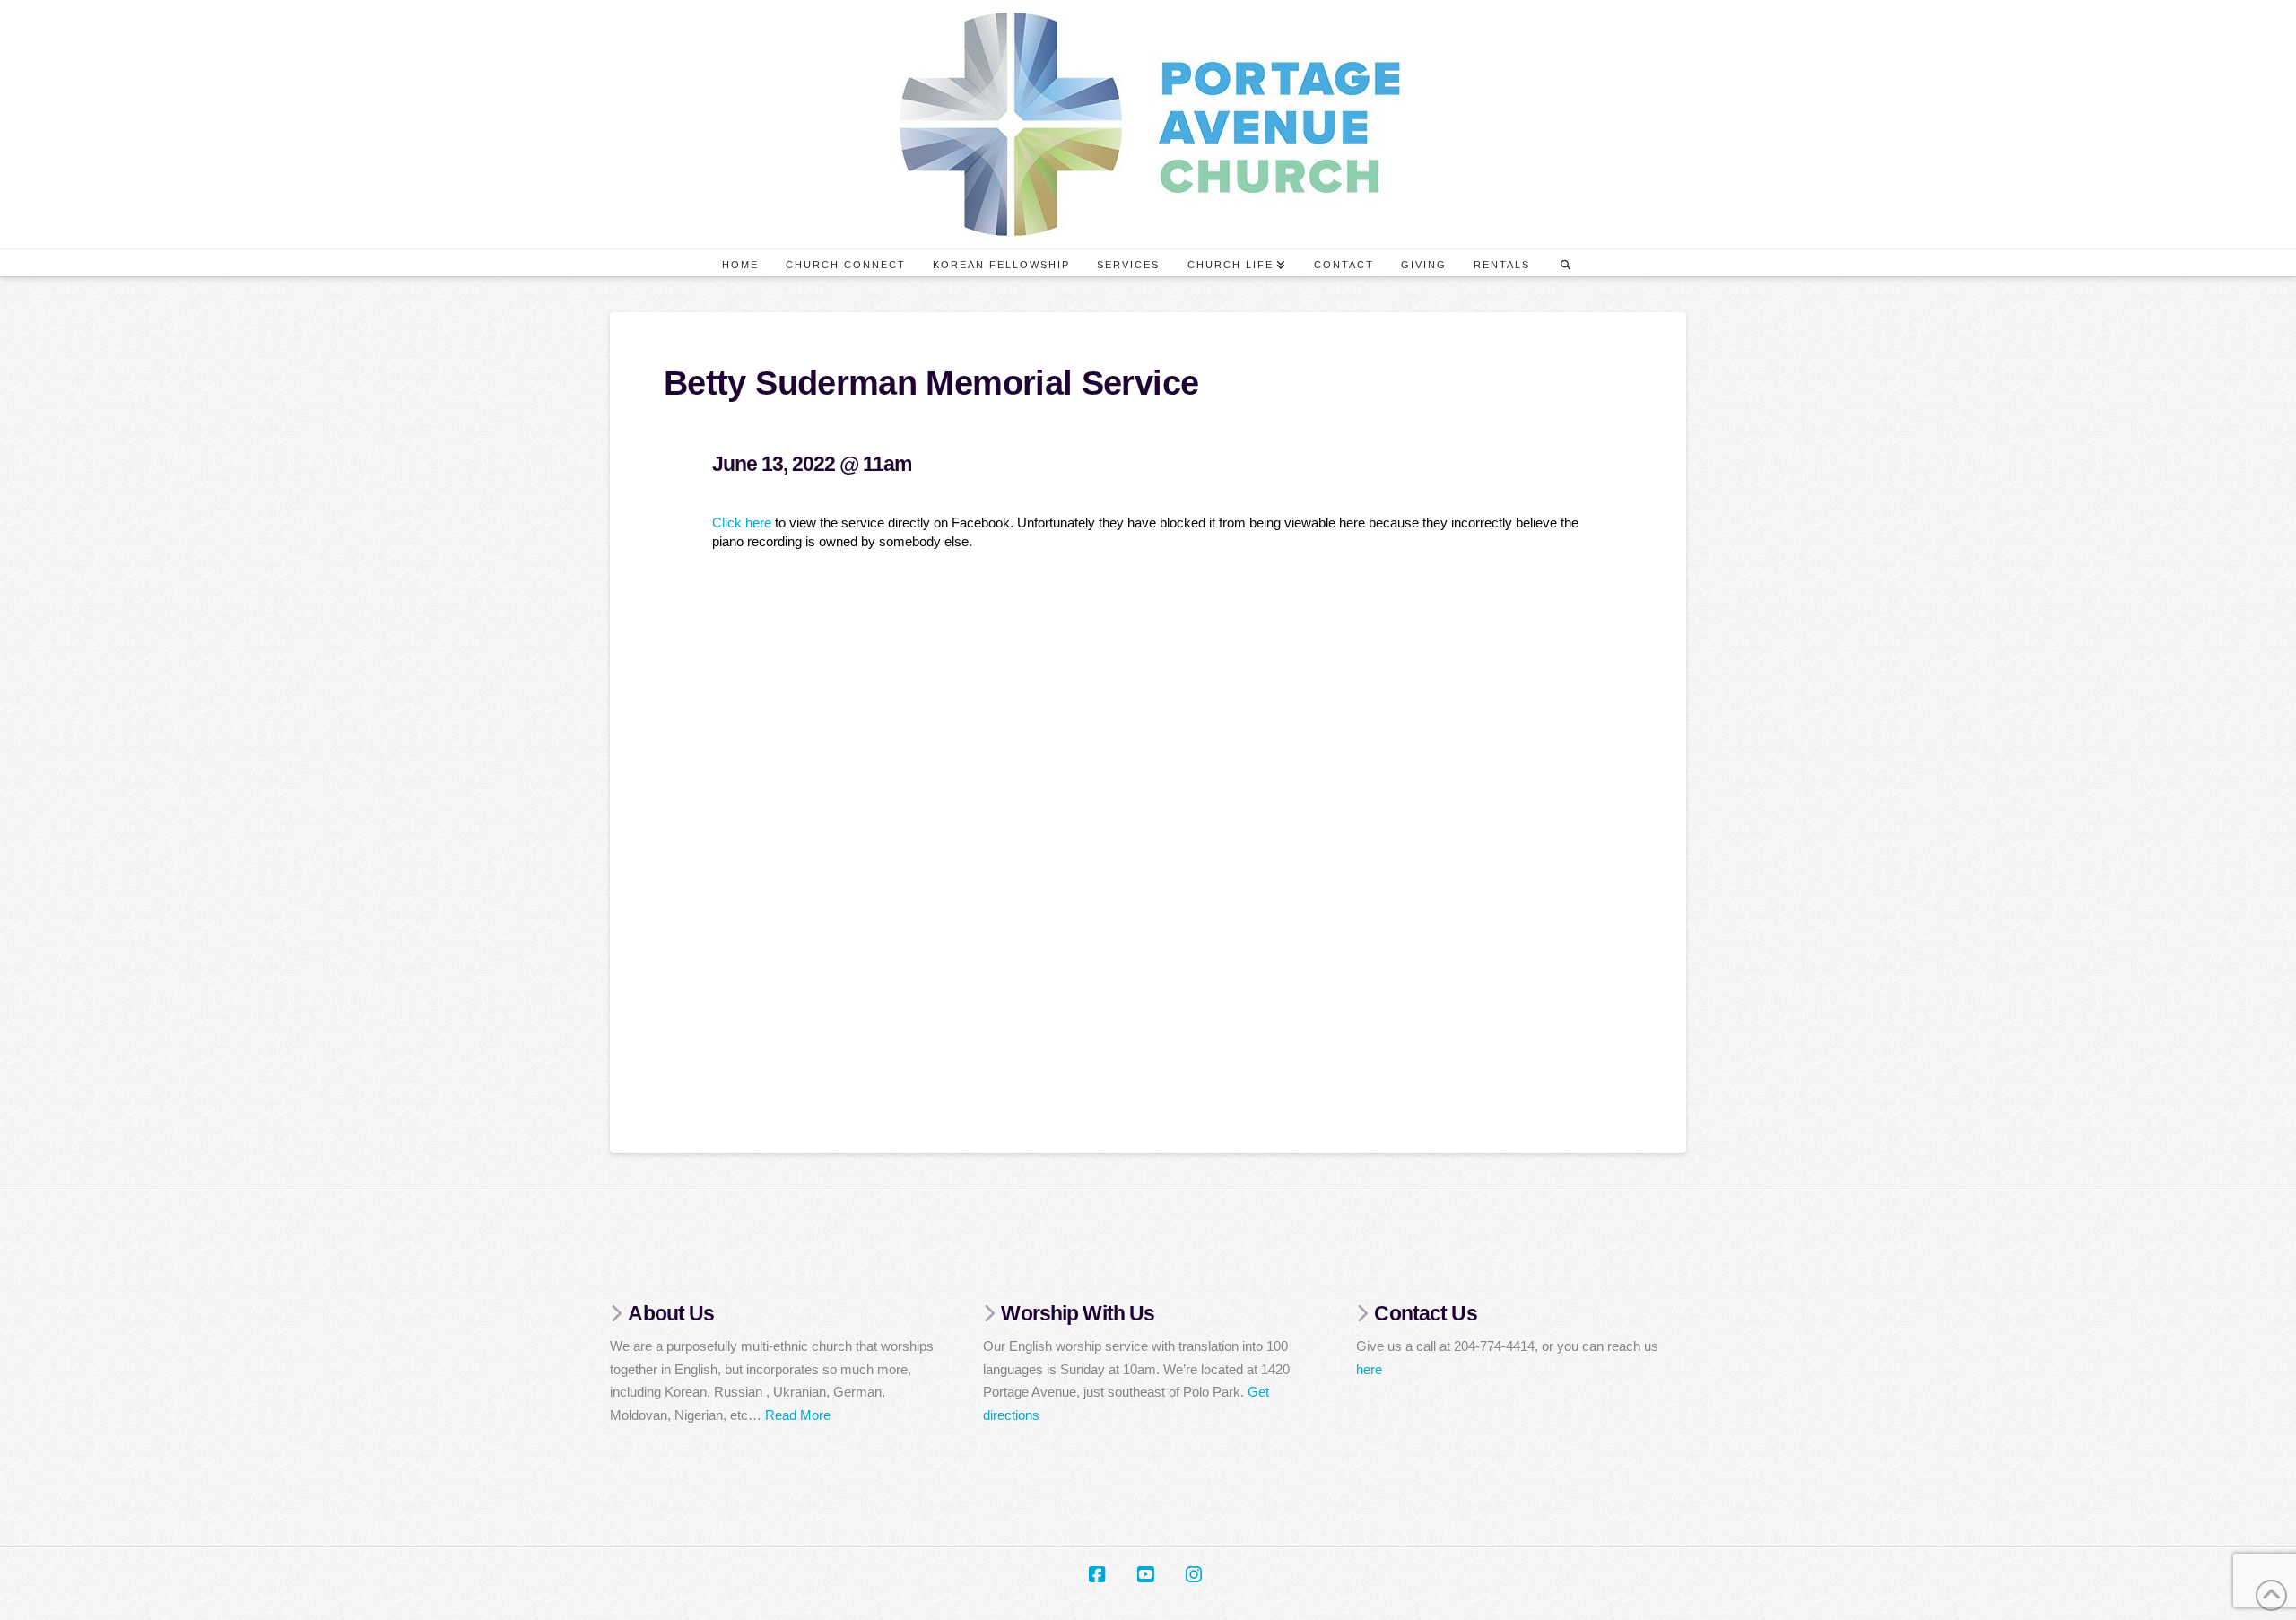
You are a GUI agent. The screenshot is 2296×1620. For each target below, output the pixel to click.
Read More (798, 1415)
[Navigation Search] (1565, 263)
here (1369, 1369)
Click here (742, 523)
